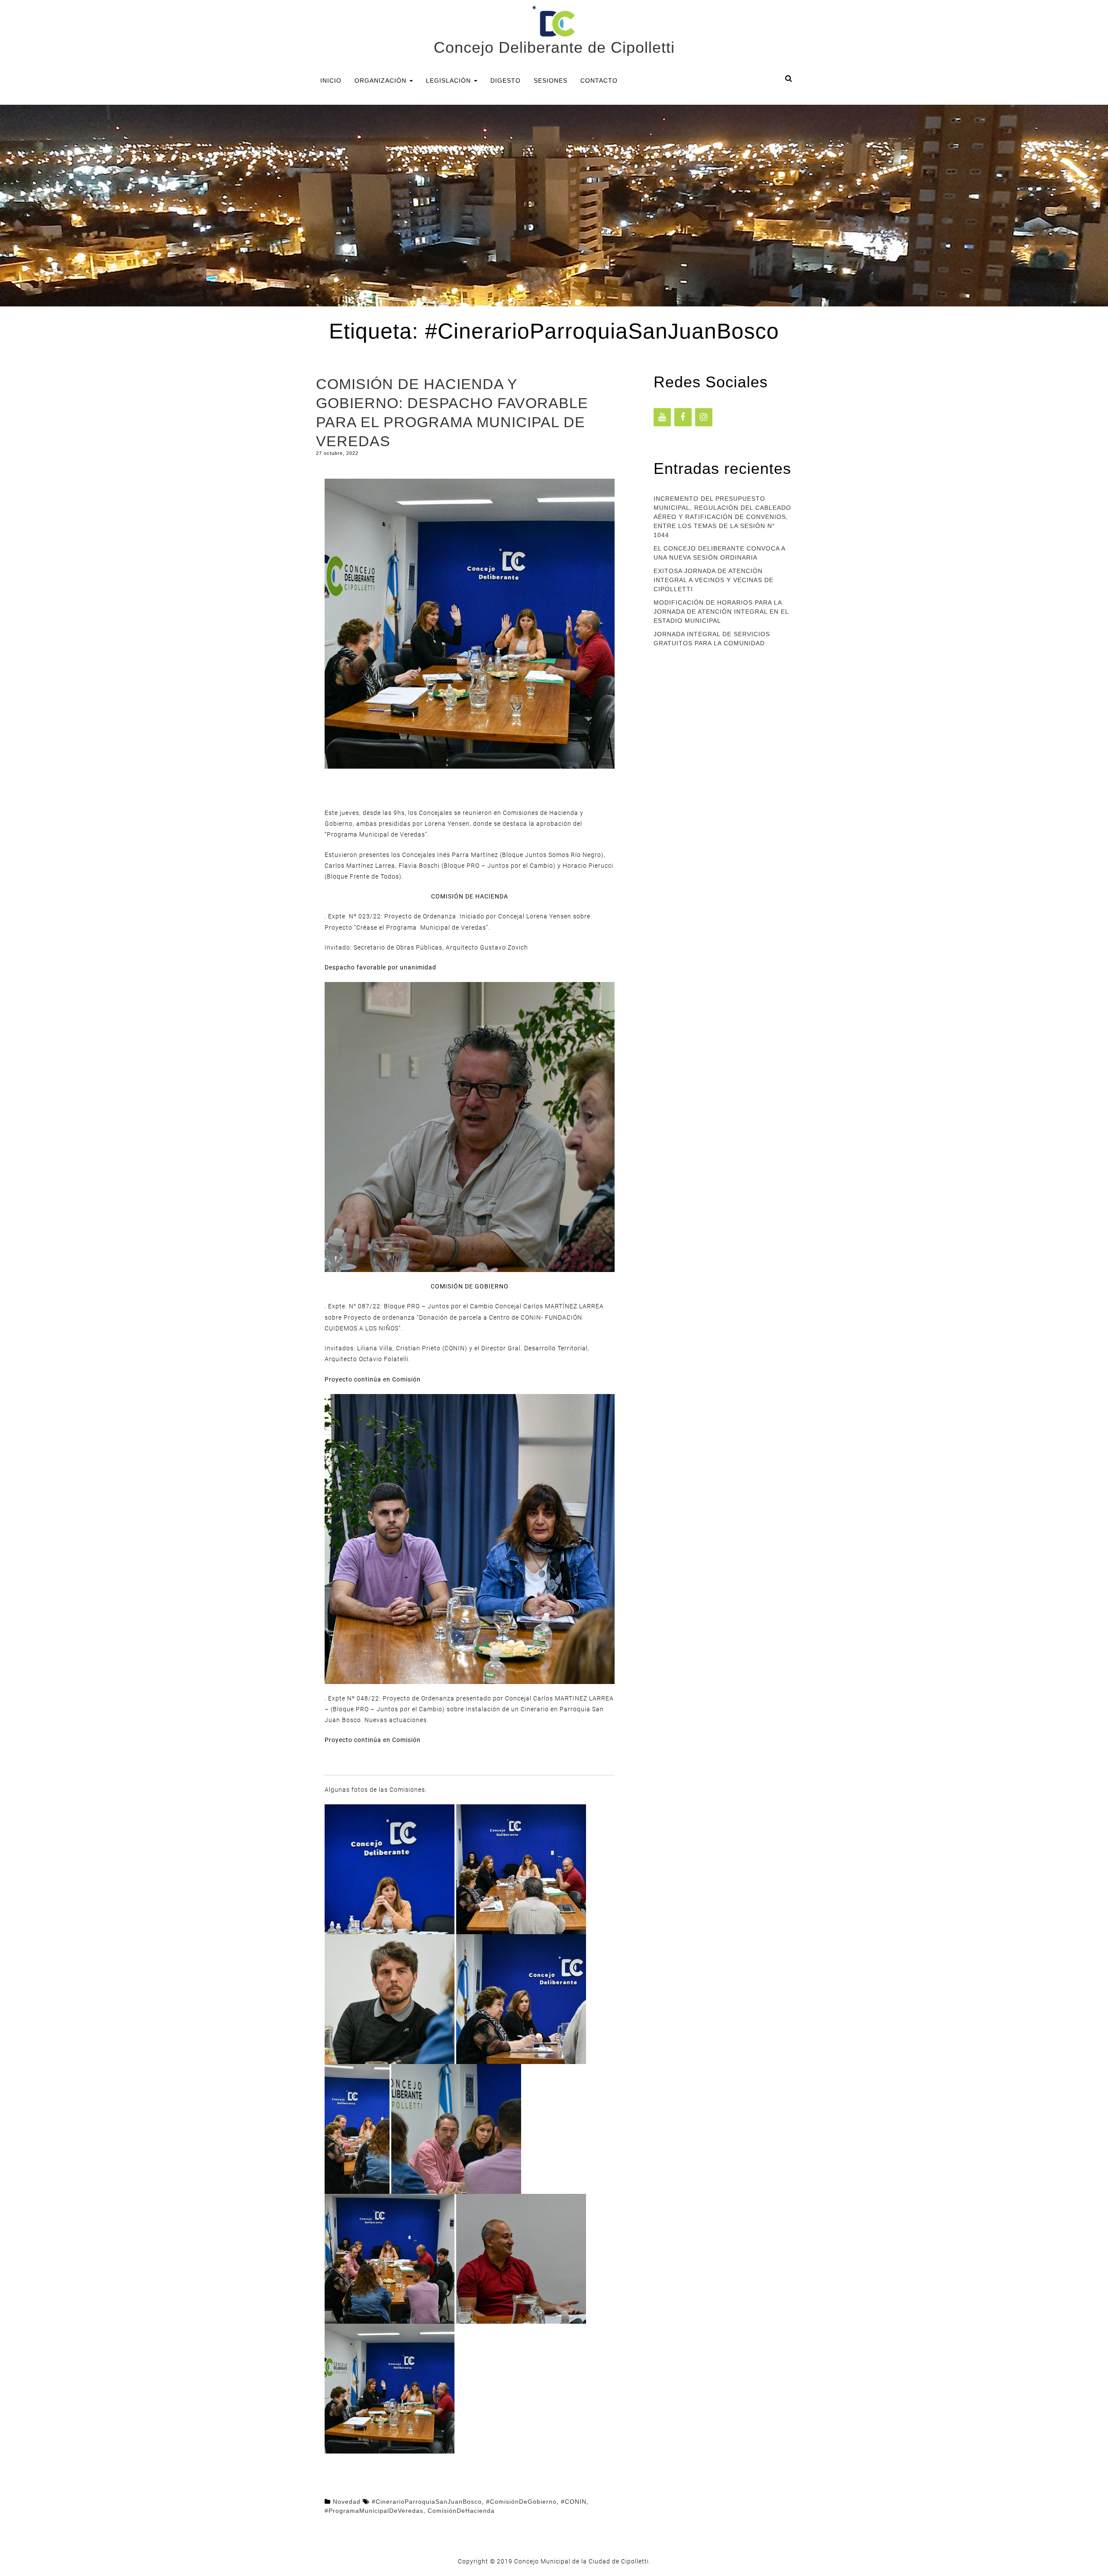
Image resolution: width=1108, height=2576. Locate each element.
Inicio (331, 80)
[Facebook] (683, 417)
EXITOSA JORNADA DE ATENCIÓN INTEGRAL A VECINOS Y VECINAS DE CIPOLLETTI (713, 580)
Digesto (506, 80)
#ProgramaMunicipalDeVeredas (374, 2511)
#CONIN (574, 2502)
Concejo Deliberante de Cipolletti (554, 47)
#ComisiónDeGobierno (521, 2502)
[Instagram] (704, 417)
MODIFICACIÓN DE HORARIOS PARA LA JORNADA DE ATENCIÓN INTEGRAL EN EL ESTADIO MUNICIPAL (721, 612)
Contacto (599, 80)
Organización (382, 80)
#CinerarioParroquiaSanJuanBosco (427, 2502)
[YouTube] (662, 417)
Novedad (347, 2502)
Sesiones (551, 80)
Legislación (449, 80)
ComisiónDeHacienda (461, 2511)
